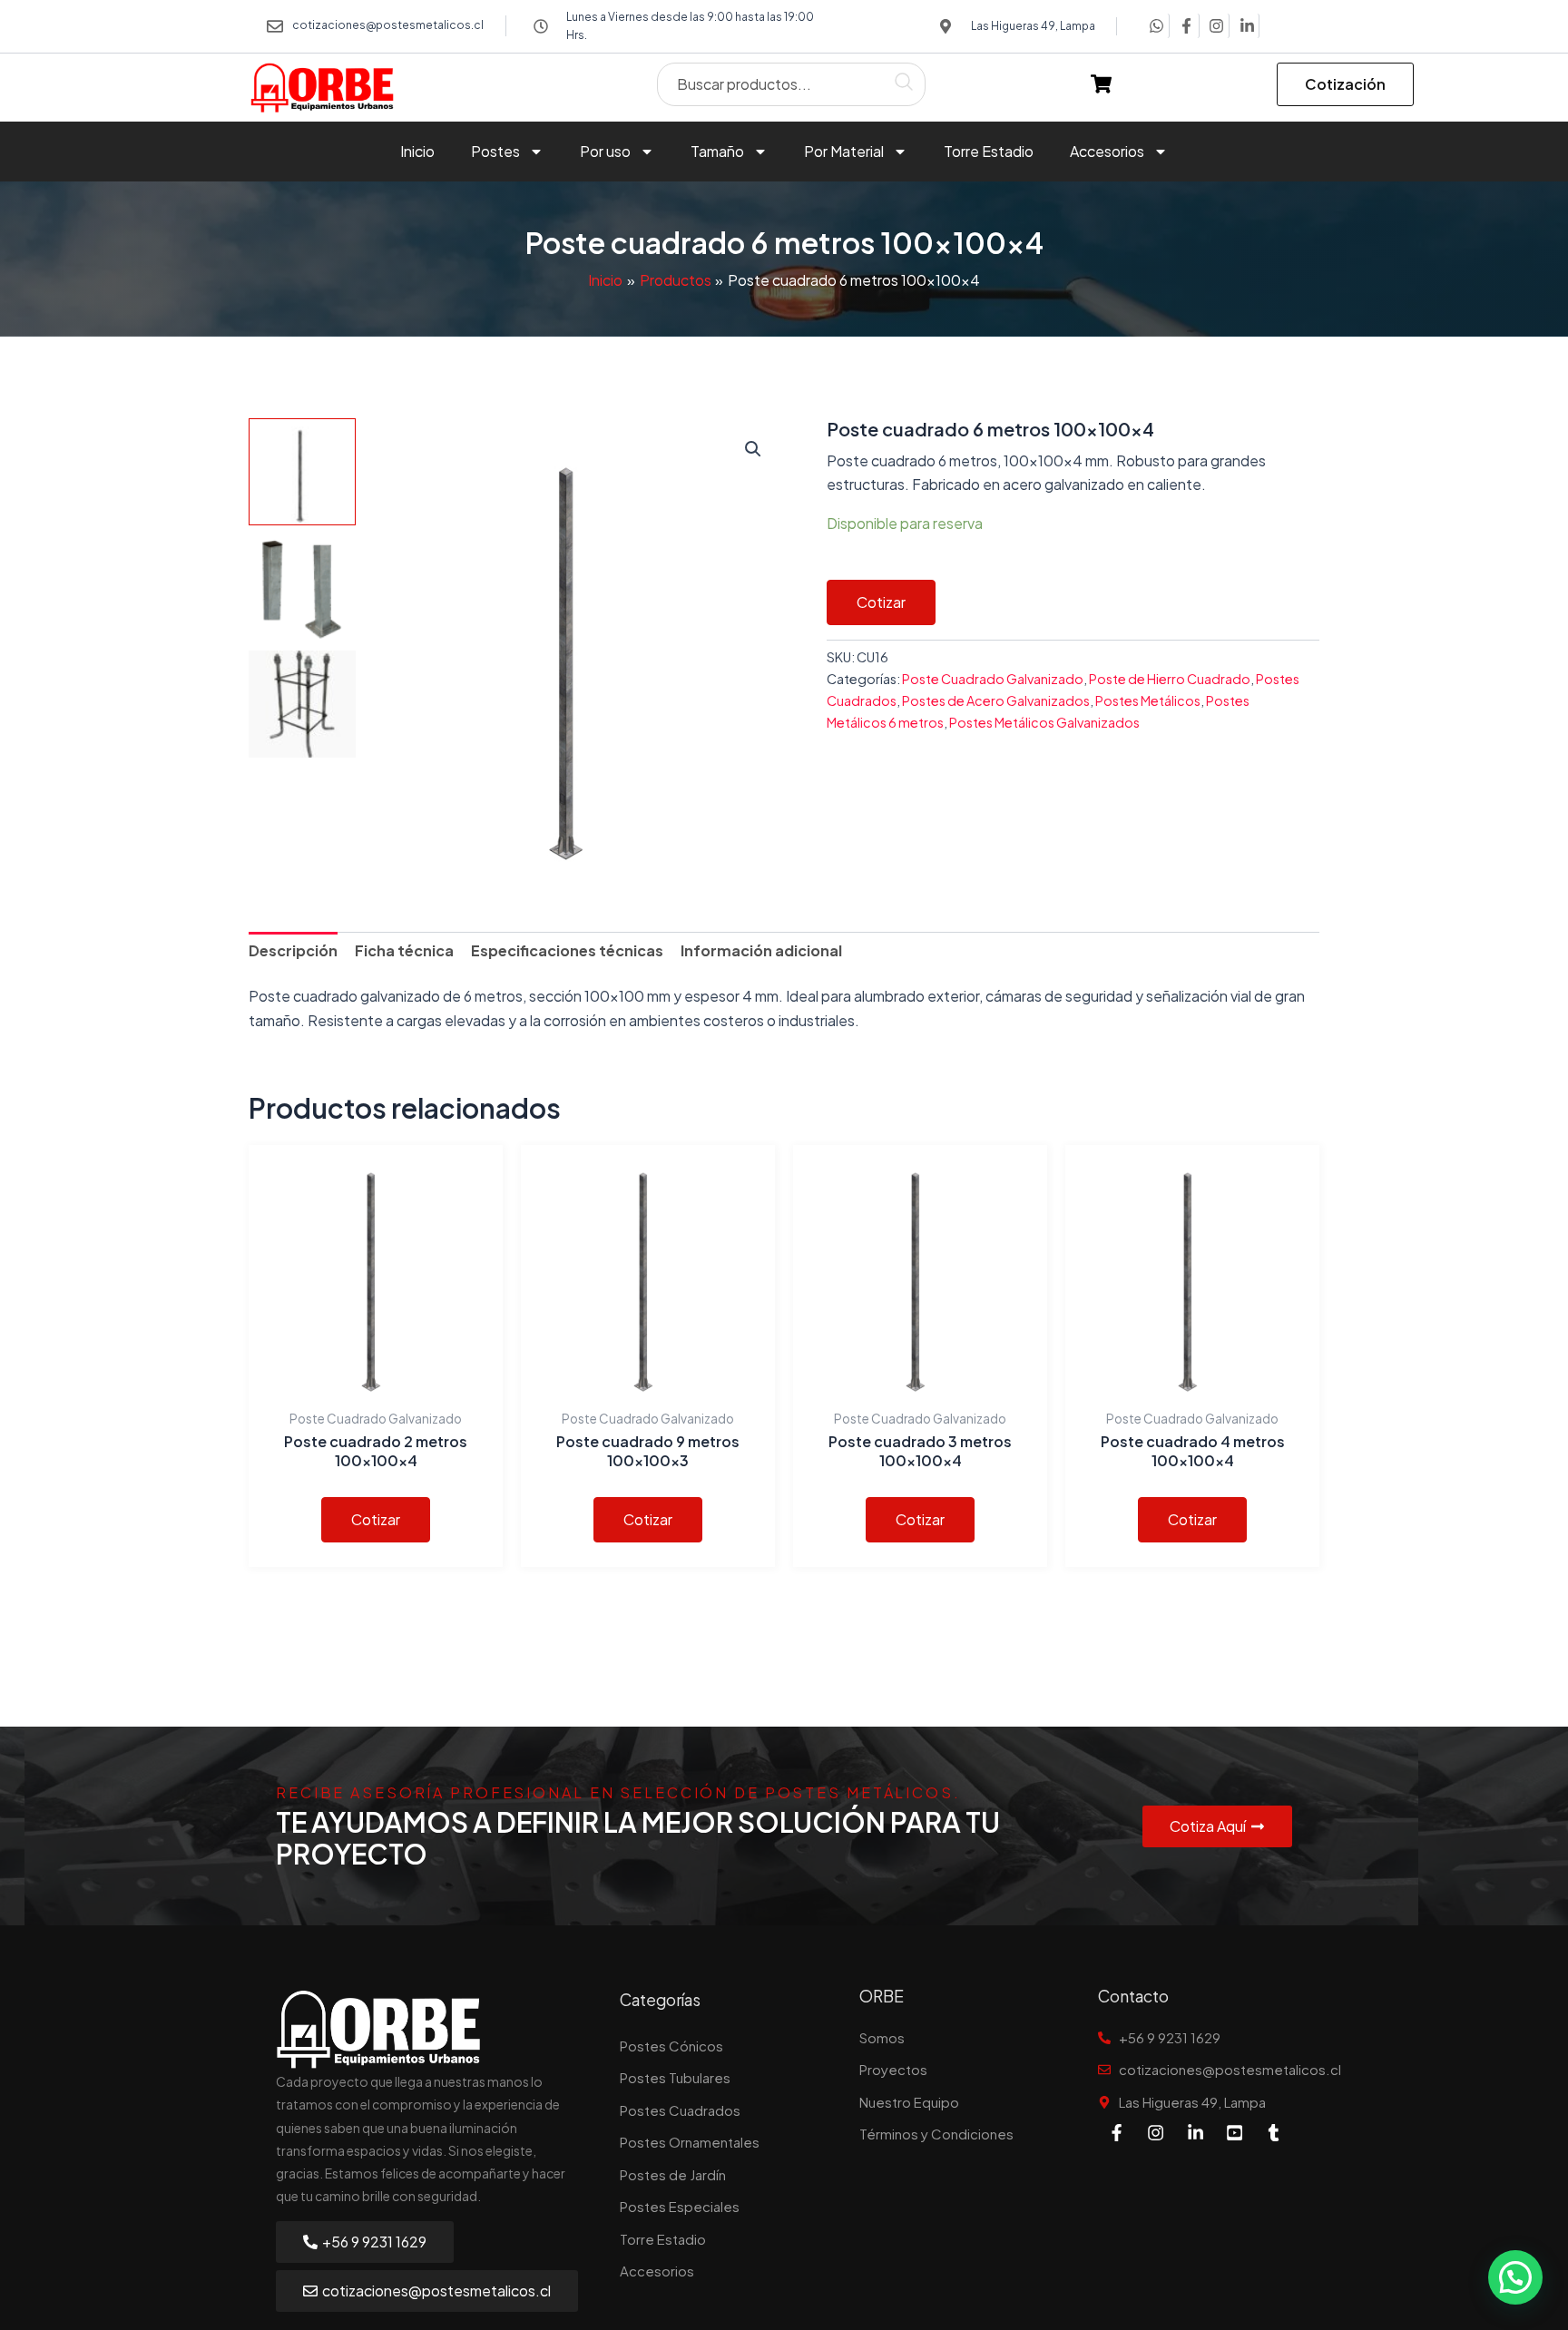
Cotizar (881, 602)
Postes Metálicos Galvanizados (1044, 722)
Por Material (844, 151)
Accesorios (1107, 151)
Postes (495, 151)
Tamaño (717, 151)
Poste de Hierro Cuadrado (1170, 679)
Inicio (417, 151)
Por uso (605, 151)
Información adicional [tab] (761, 950)
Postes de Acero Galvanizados (996, 700)
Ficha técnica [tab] (404, 950)
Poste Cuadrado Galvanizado (993, 679)
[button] (753, 449)
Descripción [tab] (293, 950)
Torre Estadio (989, 151)
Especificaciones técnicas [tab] (567, 950)
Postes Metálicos (1148, 700)
